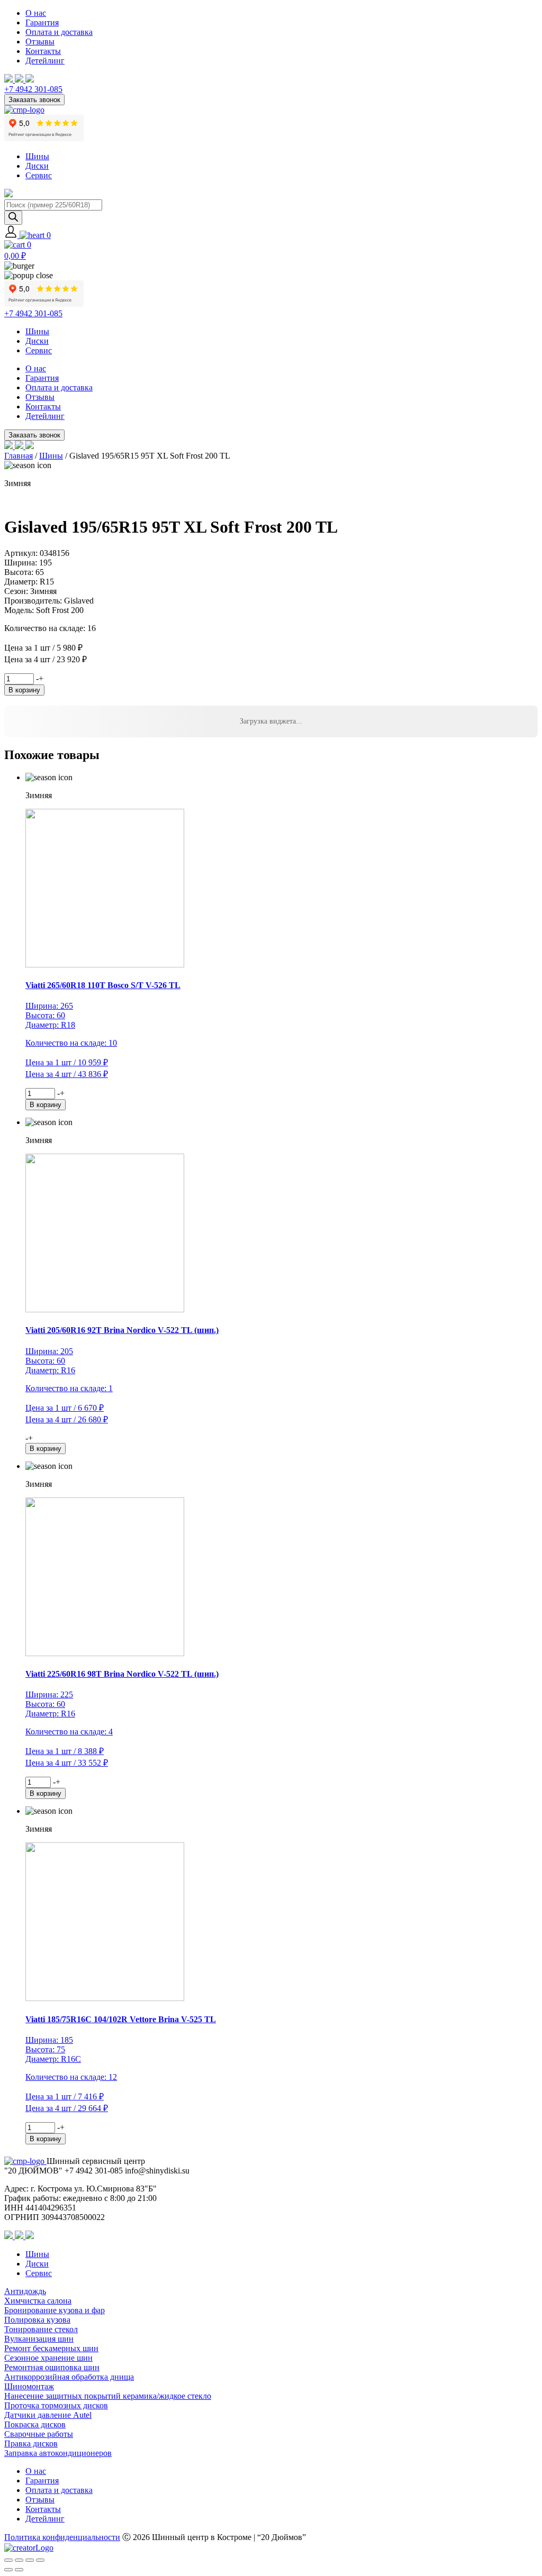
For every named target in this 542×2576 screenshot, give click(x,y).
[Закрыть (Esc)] (40, 2560)
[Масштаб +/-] (8, 2560)
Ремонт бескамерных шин (51, 2348)
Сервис (39, 175)
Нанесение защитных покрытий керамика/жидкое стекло (108, 2396)
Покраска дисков (35, 2424)
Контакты (43, 51)
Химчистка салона (38, 2301)
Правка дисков (31, 2443)
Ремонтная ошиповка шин (52, 2367)
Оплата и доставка (59, 32)
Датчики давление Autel (48, 2415)
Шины (37, 156)
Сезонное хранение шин (48, 2358)
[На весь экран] (19, 2560)
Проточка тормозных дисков (56, 2405)
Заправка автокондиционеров (58, 2453)
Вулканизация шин (39, 2339)
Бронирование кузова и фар (55, 2310)
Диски (37, 166)
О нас (36, 13)
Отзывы (40, 42)
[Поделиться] (30, 2560)
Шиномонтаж (29, 2386)
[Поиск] (13, 218)
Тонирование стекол (41, 2329)
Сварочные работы (39, 2434)
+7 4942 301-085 (33, 89)
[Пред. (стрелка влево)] (8, 2570)
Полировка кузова (37, 2320)
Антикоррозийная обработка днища (69, 2377)
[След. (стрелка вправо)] (19, 2570)
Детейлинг (45, 61)
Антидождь (25, 2291)
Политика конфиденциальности (62, 2537)
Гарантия (42, 22)
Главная (19, 456)
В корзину (24, 690)
